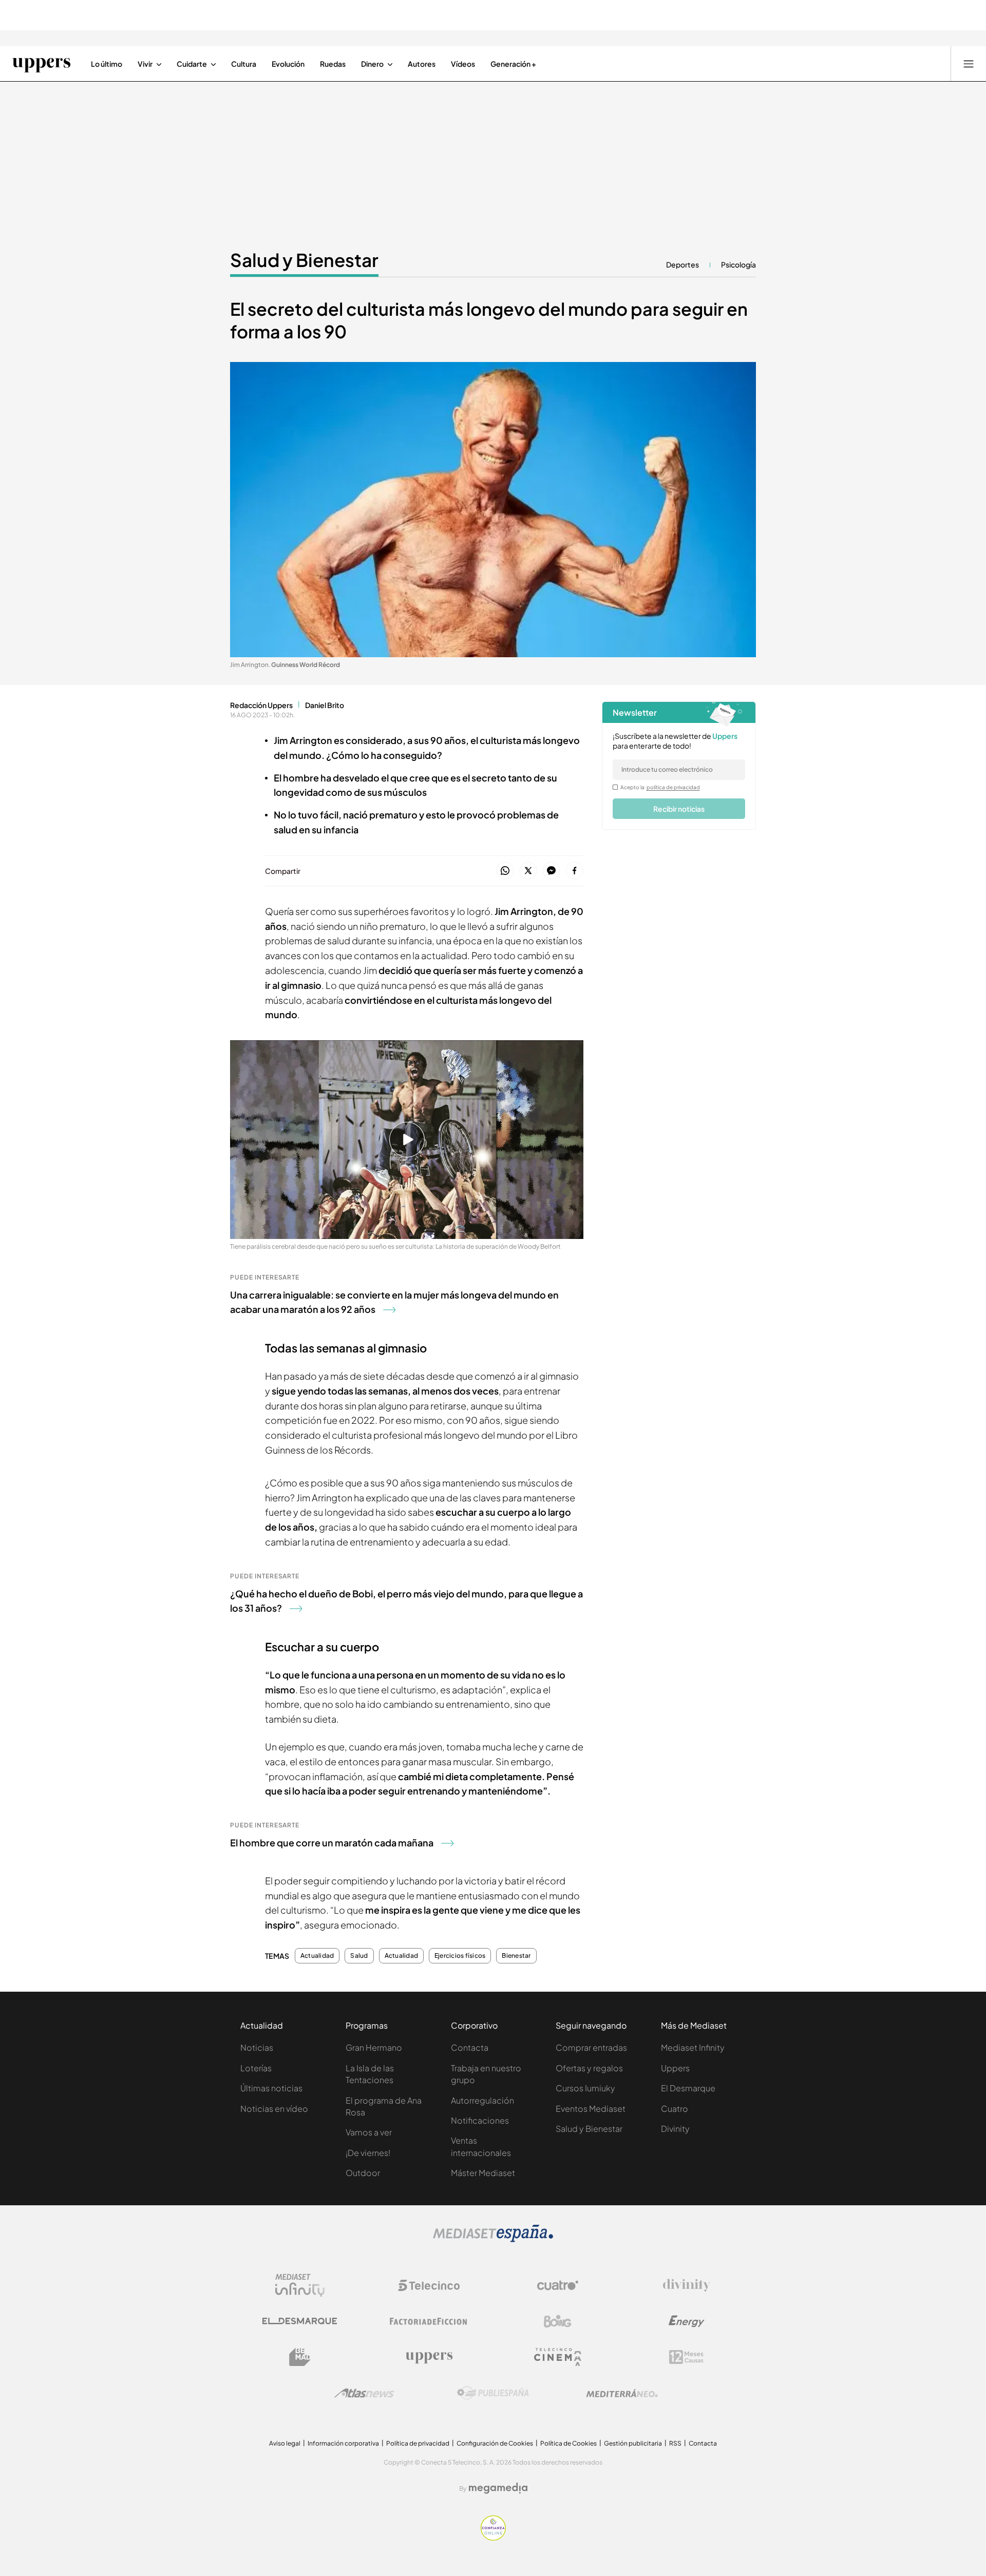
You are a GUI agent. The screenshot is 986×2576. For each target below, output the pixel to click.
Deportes (682, 264)
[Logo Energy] (687, 2321)
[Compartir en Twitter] (528, 871)
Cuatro (675, 2108)
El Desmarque (688, 2088)
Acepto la (660, 787)
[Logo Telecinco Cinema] (558, 2357)
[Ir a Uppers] (41, 64)
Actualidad (317, 1956)
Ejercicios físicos (460, 1956)
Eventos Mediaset (591, 2108)
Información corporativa (343, 2443)
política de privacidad (673, 787)
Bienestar (516, 1956)
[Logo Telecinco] (429, 2285)
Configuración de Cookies (495, 2443)
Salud (359, 1956)
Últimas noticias (271, 2088)
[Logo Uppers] (429, 2357)
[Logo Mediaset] (493, 2239)
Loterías (256, 2068)
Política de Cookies (568, 2443)
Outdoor (363, 2173)
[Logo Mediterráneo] (622, 2393)
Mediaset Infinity (693, 2047)
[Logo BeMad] (300, 2357)
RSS (675, 2443)
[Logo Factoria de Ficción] (429, 2321)
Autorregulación (482, 2100)
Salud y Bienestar (304, 260)
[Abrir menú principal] (969, 64)
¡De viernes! (368, 2153)
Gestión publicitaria (633, 2443)
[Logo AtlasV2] (364, 2393)
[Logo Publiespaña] (493, 2393)
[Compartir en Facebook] (574, 871)
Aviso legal (285, 2443)
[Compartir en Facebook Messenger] (551, 871)
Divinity (675, 2129)
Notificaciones (480, 2120)
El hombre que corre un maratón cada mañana (332, 1843)
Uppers (675, 2068)
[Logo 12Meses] (686, 2357)
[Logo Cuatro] (558, 2285)
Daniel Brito (325, 705)
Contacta (470, 2047)
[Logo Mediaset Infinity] (300, 2285)
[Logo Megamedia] (498, 2488)
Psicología (738, 264)
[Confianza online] (493, 2537)
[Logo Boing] (558, 2321)
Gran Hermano (374, 2047)
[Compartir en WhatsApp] (505, 871)
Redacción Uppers (261, 705)
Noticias (257, 2047)
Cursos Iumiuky (585, 2088)
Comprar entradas (591, 2047)
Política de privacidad (418, 2443)
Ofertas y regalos (589, 2068)
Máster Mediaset (483, 2173)
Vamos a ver (369, 2132)
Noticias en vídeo (274, 2108)
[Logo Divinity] (687, 2285)
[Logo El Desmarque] (300, 2321)
